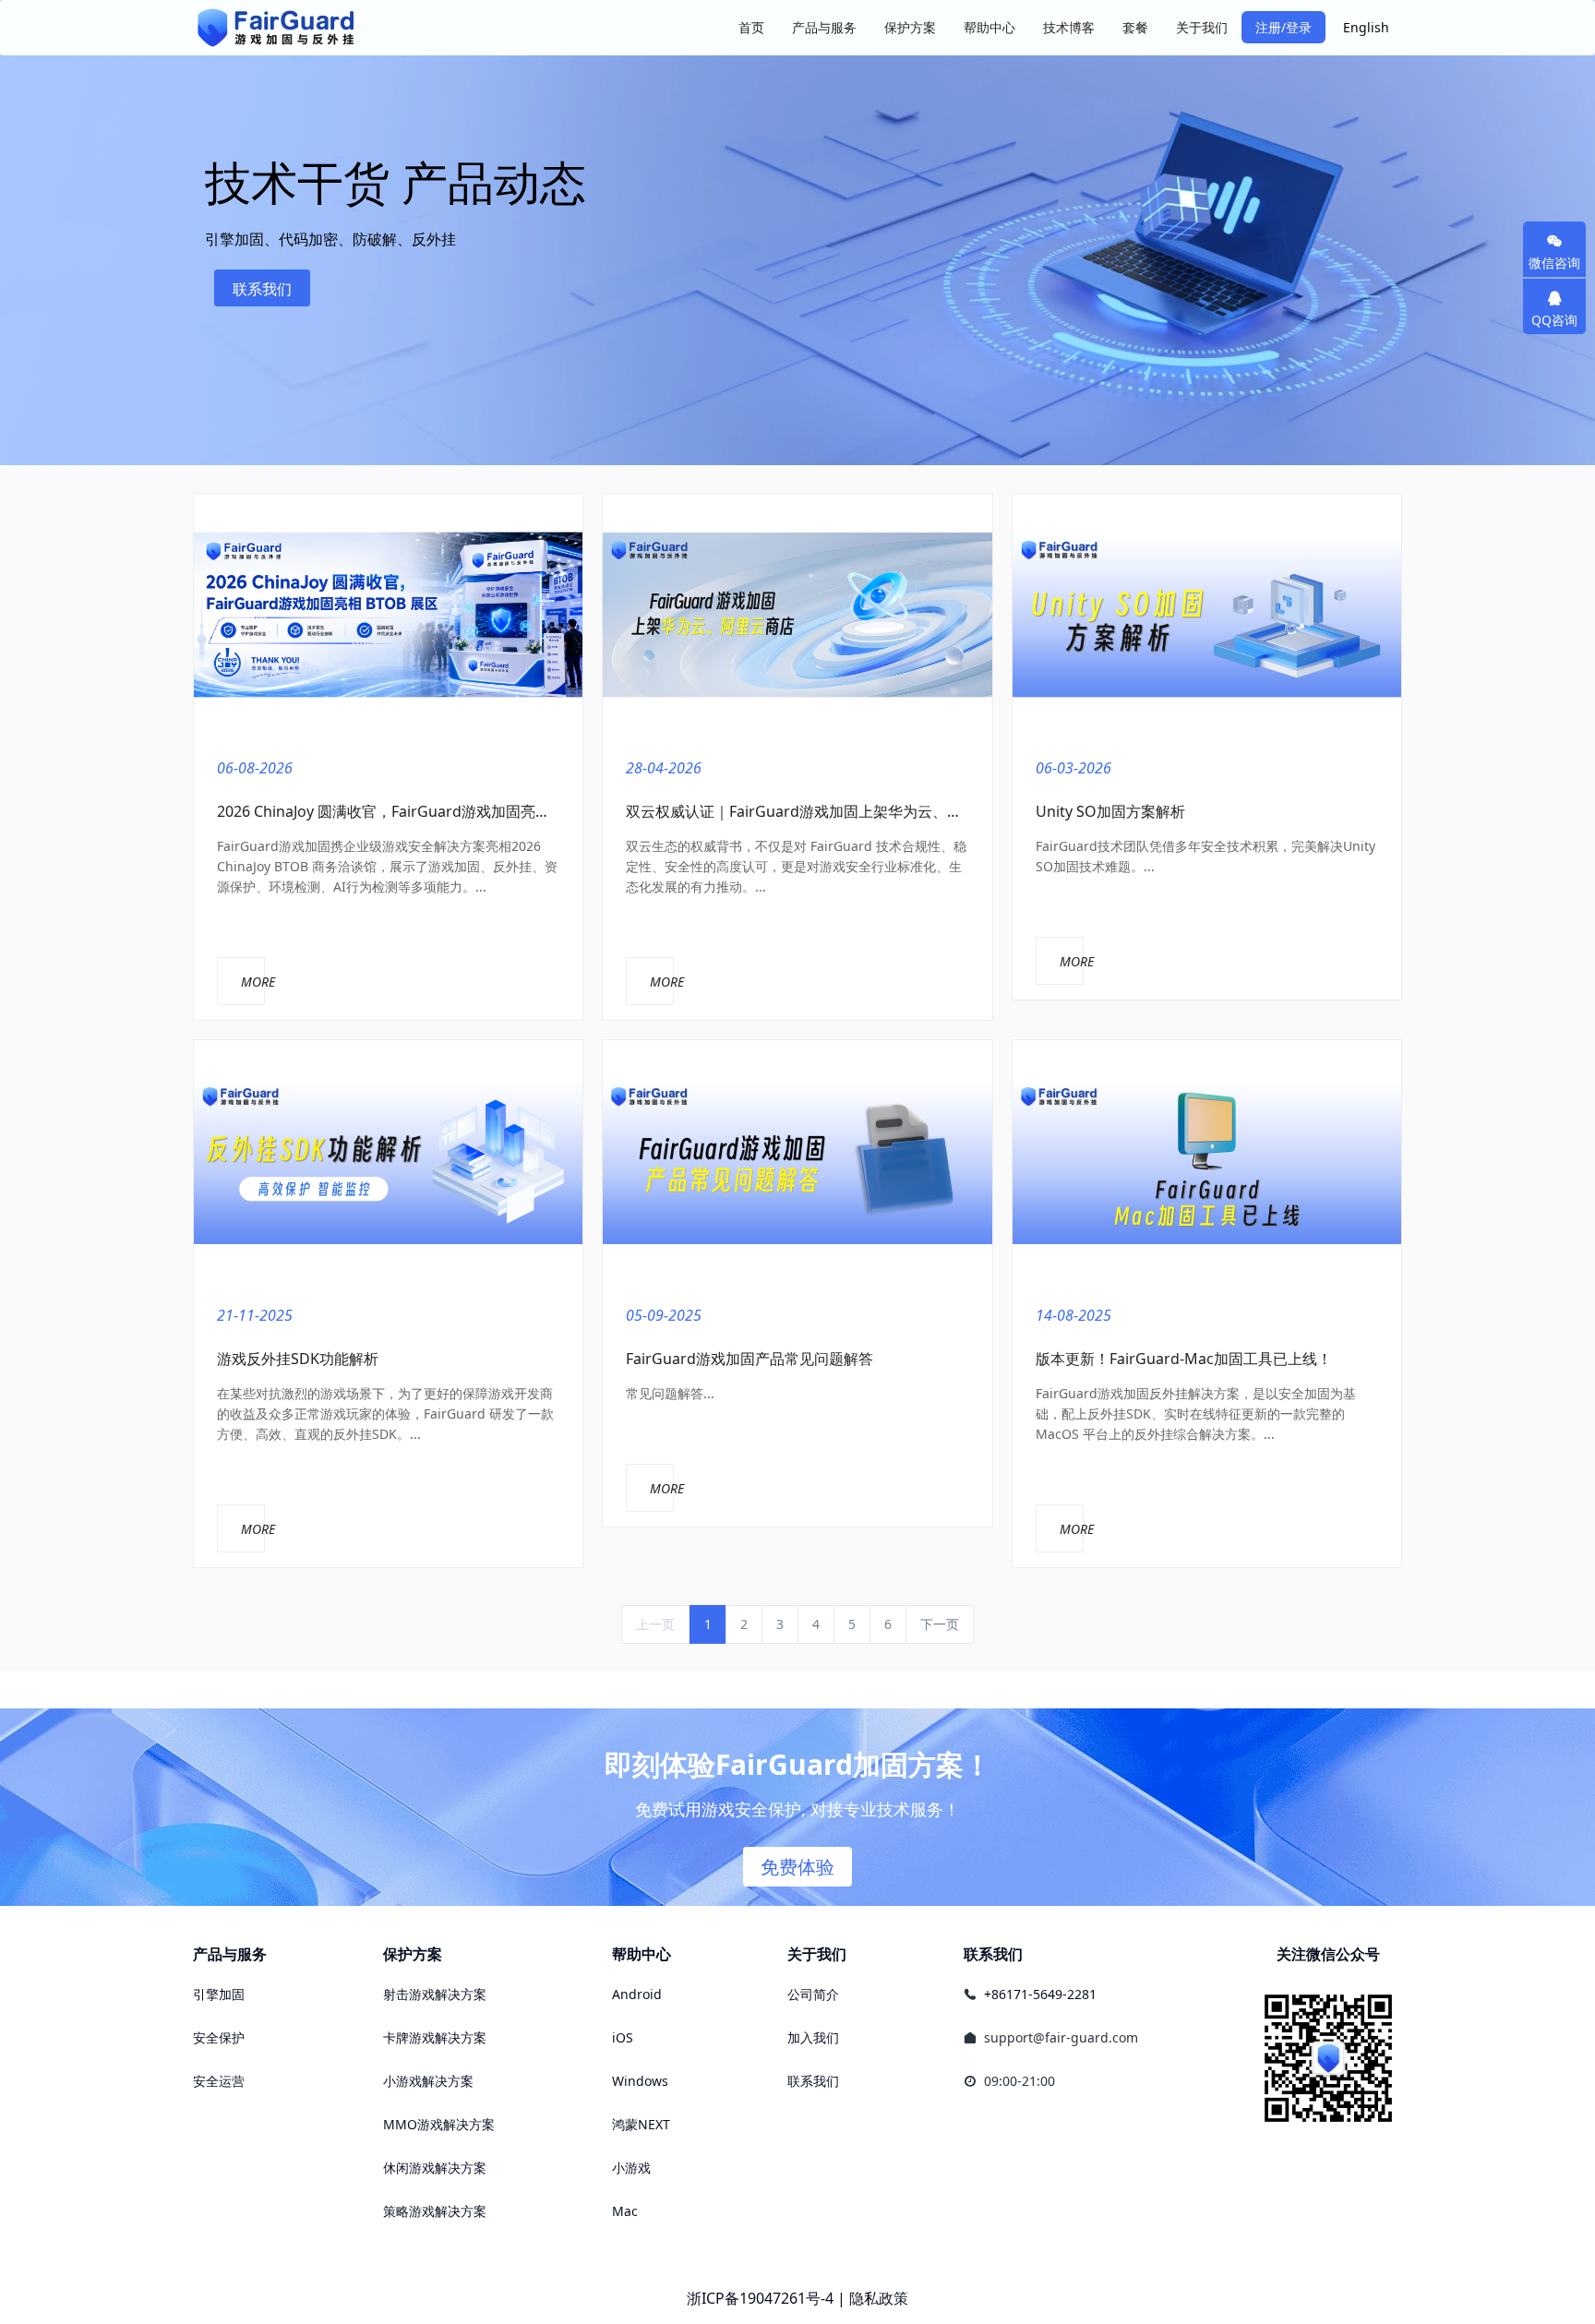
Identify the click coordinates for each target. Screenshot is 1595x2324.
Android (637, 1994)
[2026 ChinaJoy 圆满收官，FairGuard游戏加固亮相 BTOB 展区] (388, 615)
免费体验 (797, 1867)
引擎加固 (219, 1994)
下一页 (940, 1624)
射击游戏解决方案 (435, 1994)
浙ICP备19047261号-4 (760, 2298)
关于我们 (817, 1954)
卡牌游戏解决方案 (435, 2037)
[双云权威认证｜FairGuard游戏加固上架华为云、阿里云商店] (797, 615)
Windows (640, 2081)
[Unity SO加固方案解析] (1207, 615)
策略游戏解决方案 (435, 2211)
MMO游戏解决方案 (439, 2124)
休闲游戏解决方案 (435, 2168)
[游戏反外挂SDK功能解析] (388, 1162)
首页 (751, 27)
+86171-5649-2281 (1040, 1994)
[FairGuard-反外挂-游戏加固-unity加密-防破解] (276, 28)
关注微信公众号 (1328, 1954)
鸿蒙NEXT (641, 2124)
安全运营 (219, 2081)
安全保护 (219, 2037)
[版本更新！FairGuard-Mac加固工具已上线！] (1207, 1162)
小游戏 (631, 2168)
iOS (623, 2037)
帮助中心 (642, 1954)
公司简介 (813, 1994)
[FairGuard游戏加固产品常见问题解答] (797, 1162)
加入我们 (813, 2037)
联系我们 (262, 289)
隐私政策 (879, 2298)
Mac (625, 2211)
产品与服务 (230, 1954)
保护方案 (413, 1954)
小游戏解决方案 (428, 2081)
